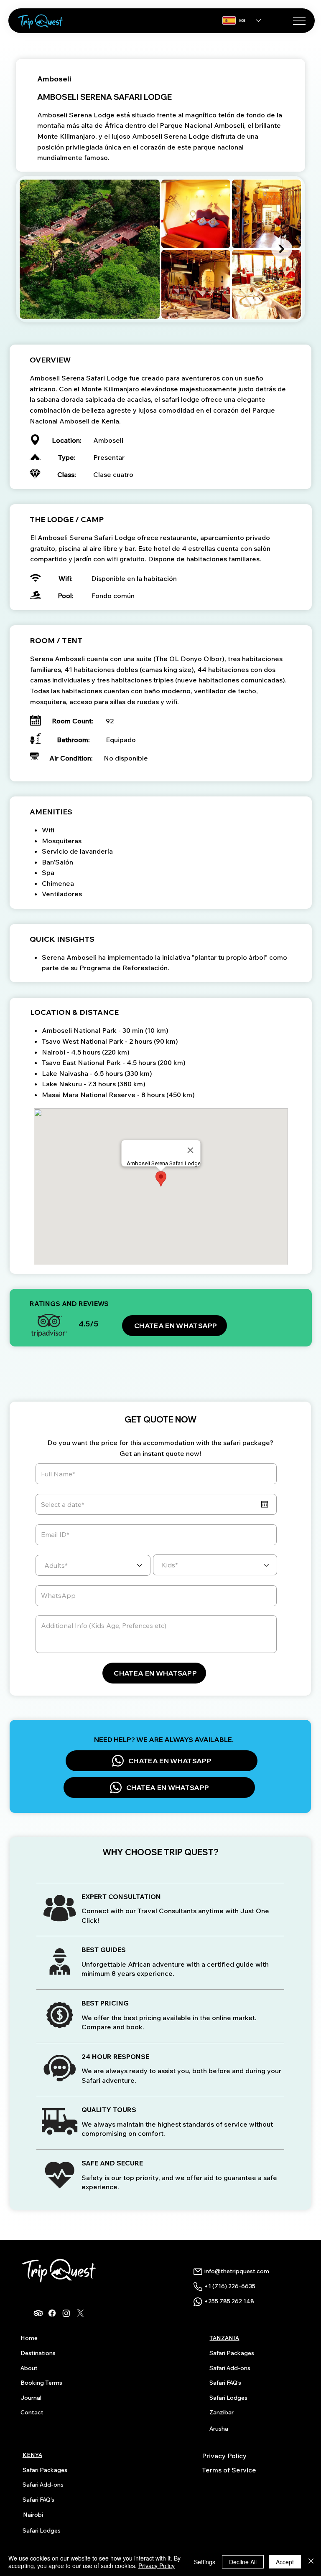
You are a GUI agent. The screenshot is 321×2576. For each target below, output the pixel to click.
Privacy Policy (224, 2456)
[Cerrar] (311, 2562)
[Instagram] (66, 2313)
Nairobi (33, 2515)
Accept (285, 2562)
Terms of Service (229, 2470)
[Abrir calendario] (265, 1504)
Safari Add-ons (230, 2368)
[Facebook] (52, 2313)
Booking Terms (41, 2383)
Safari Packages (232, 2353)
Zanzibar (222, 2412)
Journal (31, 2398)
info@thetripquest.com (237, 2271)
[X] (80, 2313)
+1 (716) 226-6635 (230, 2286)
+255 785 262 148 (229, 2301)
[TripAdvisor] (38, 2313)
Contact (32, 2412)
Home (29, 2338)
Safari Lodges (228, 2398)
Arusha (219, 2429)
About (29, 2368)
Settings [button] (205, 2562)
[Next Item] (282, 249)
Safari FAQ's (225, 2383)
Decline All (243, 2562)
